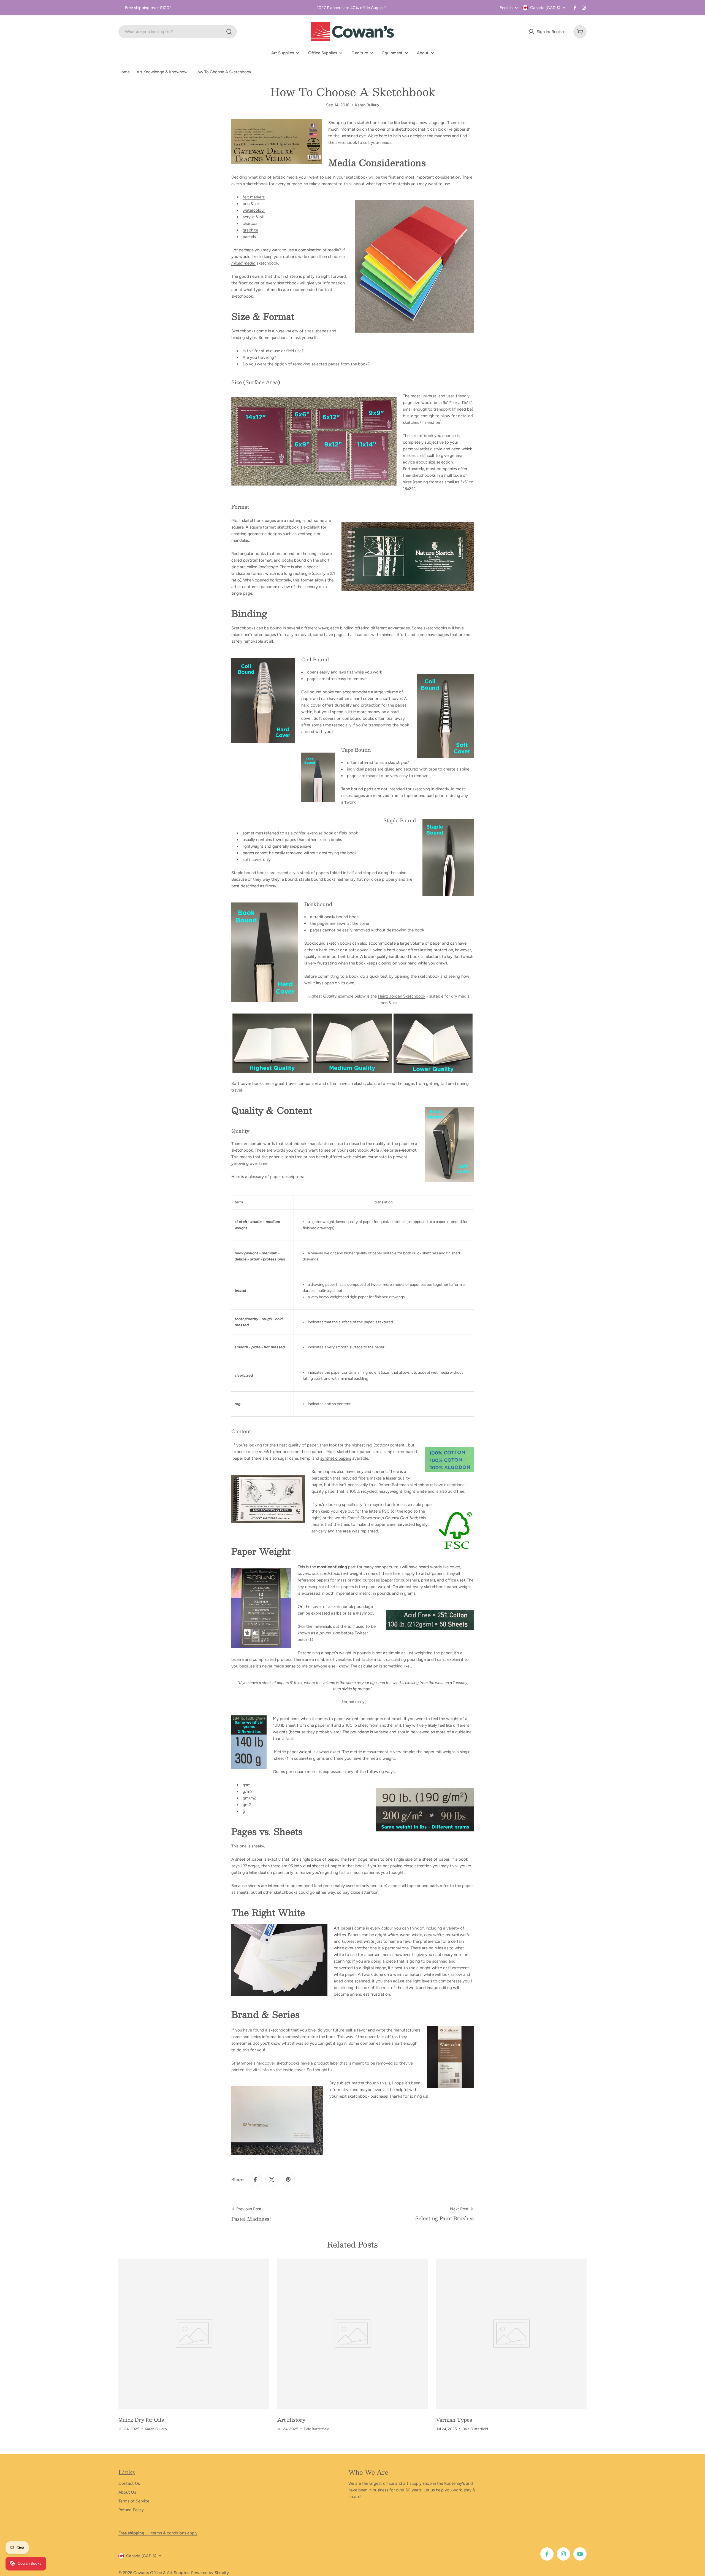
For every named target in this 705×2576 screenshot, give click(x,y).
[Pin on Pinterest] (288, 2179)
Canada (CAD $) (545, 8)
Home (124, 72)
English (506, 8)
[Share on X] (272, 2179)
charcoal (250, 223)
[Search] (229, 32)
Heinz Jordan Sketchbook (402, 996)
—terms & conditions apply (158, 2533)
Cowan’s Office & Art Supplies (161, 2573)
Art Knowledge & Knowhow (162, 72)
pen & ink (251, 204)
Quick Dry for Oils (141, 2420)
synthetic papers (336, 1458)
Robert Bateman (394, 1485)
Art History (291, 2420)
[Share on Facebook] (255, 2179)
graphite (250, 230)
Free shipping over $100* (148, 8)
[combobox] (178, 32)
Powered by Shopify (210, 2573)
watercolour (254, 210)
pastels (249, 237)
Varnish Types (454, 2420)
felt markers (254, 197)
